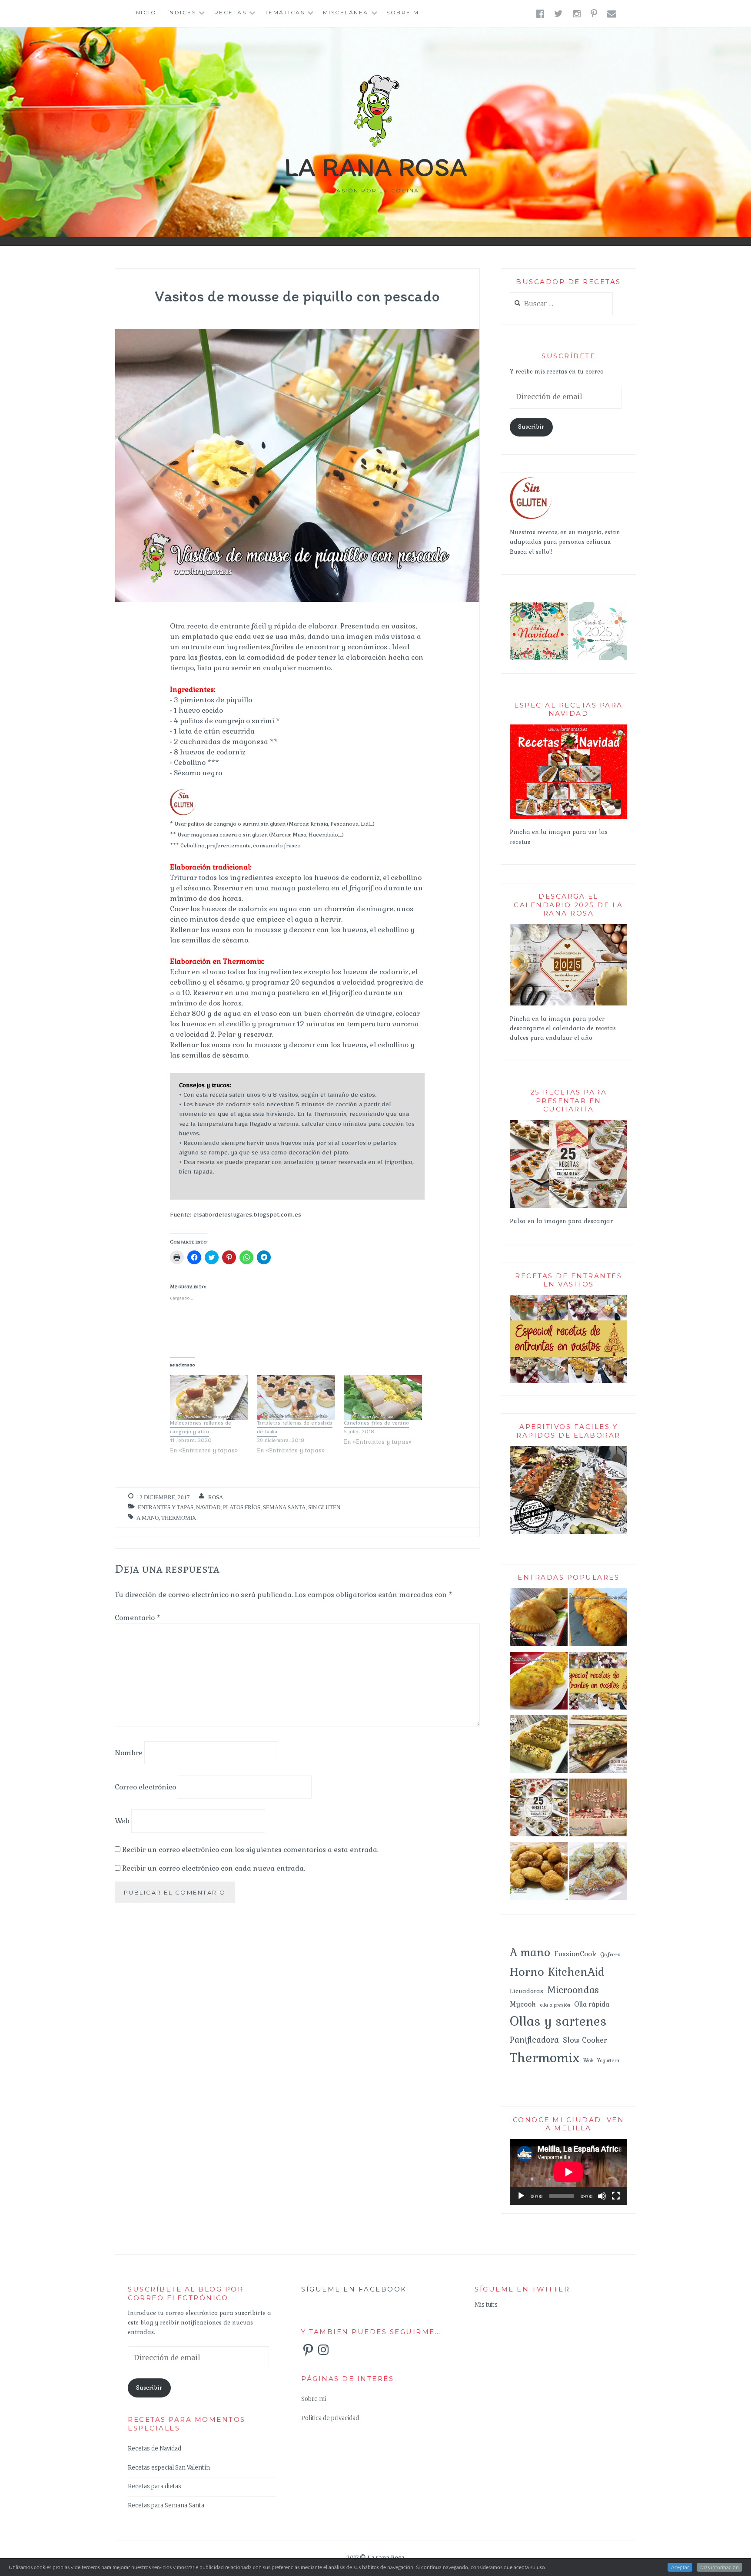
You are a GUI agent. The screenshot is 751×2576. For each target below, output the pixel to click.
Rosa (216, 1497)
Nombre (129, 1753)
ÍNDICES (182, 12)
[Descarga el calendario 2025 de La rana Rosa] (568, 1004)
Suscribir (531, 427)
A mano (148, 1518)
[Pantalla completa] (616, 2196)
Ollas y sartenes (558, 2021)
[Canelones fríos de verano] (383, 1397)
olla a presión (555, 2005)
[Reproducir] (521, 2196)
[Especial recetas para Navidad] (568, 817)
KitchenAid (576, 1972)
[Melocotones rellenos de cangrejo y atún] (209, 1397)
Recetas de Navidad (155, 2449)
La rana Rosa (376, 167)
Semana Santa (284, 1507)
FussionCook (575, 1954)
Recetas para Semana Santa (166, 2505)
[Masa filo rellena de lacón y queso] (539, 1746)
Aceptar (680, 2567)
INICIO (145, 12)
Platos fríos (242, 1507)
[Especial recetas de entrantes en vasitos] (598, 1683)
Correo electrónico (145, 1787)
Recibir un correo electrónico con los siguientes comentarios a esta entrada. (250, 1850)
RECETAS (231, 12)
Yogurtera (608, 2060)
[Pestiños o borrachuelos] (598, 1873)
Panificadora (534, 2040)
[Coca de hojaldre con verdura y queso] (598, 1746)
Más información (719, 2567)
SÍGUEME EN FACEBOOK (354, 2289)
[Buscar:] (561, 304)
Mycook (523, 2004)
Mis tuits (486, 2305)
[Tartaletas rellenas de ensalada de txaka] (296, 1397)
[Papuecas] (539, 1873)
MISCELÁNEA (346, 12)
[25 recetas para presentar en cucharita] (568, 1206)
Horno (527, 1972)
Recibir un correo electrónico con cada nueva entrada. (214, 1868)
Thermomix (179, 1518)
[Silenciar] (602, 2196)
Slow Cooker (585, 2040)
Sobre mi (404, 12)
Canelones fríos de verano (376, 1424)
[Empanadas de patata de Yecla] (539, 1619)
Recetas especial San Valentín (169, 2468)
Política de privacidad (330, 2418)
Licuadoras (527, 1991)
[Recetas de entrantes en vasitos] (568, 1381)
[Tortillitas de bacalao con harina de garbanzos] (598, 1619)
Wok (588, 2060)
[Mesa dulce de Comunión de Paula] (598, 1809)
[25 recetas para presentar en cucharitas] (539, 1809)
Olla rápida (592, 2004)
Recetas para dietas (155, 2486)
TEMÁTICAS (285, 12)
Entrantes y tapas (166, 1507)
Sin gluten (324, 1507)
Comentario (138, 1618)
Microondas (573, 1990)
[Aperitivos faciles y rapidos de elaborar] (568, 1533)
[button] (539, 631)
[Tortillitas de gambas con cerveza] (539, 1683)
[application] (568, 2172)
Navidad (208, 1507)
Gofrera (610, 1954)
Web (122, 1821)
